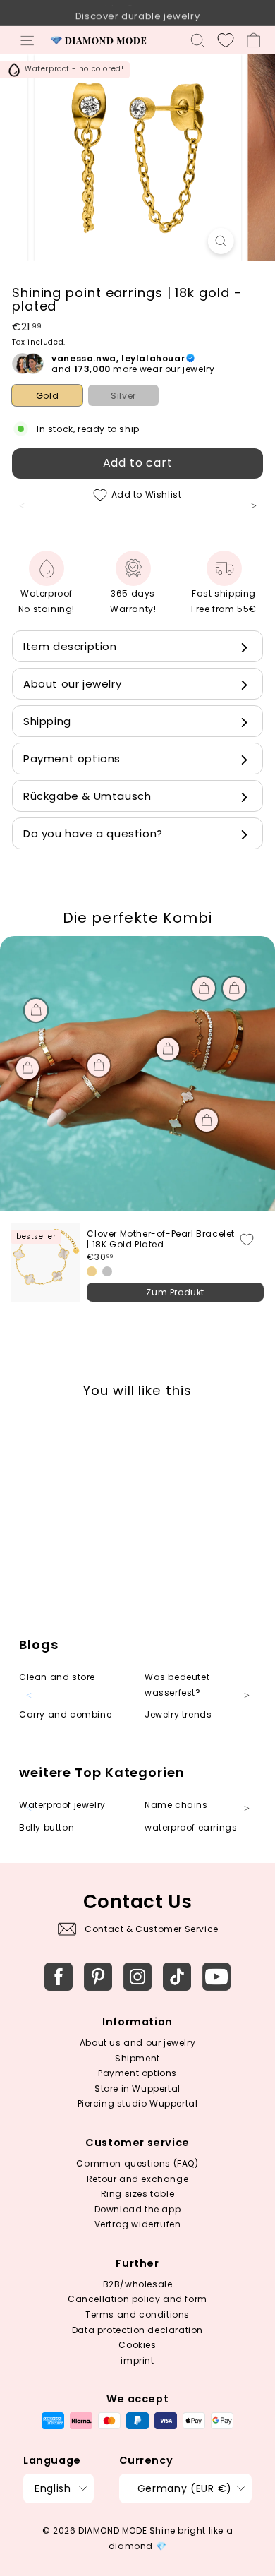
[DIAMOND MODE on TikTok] (177, 1977)
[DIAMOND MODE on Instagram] (137, 1977)
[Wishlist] (226, 40)
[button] (261, 514)
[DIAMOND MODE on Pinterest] (98, 1977)
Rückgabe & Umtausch (87, 796)
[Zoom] (220, 241)
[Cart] (253, 40)
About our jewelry (72, 684)
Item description (70, 646)
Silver (123, 396)
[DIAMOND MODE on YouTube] (216, 1977)
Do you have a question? (93, 833)
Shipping (47, 721)
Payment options (72, 759)
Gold (47, 396)
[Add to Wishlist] (247, 1240)
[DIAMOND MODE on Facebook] (59, 1977)
